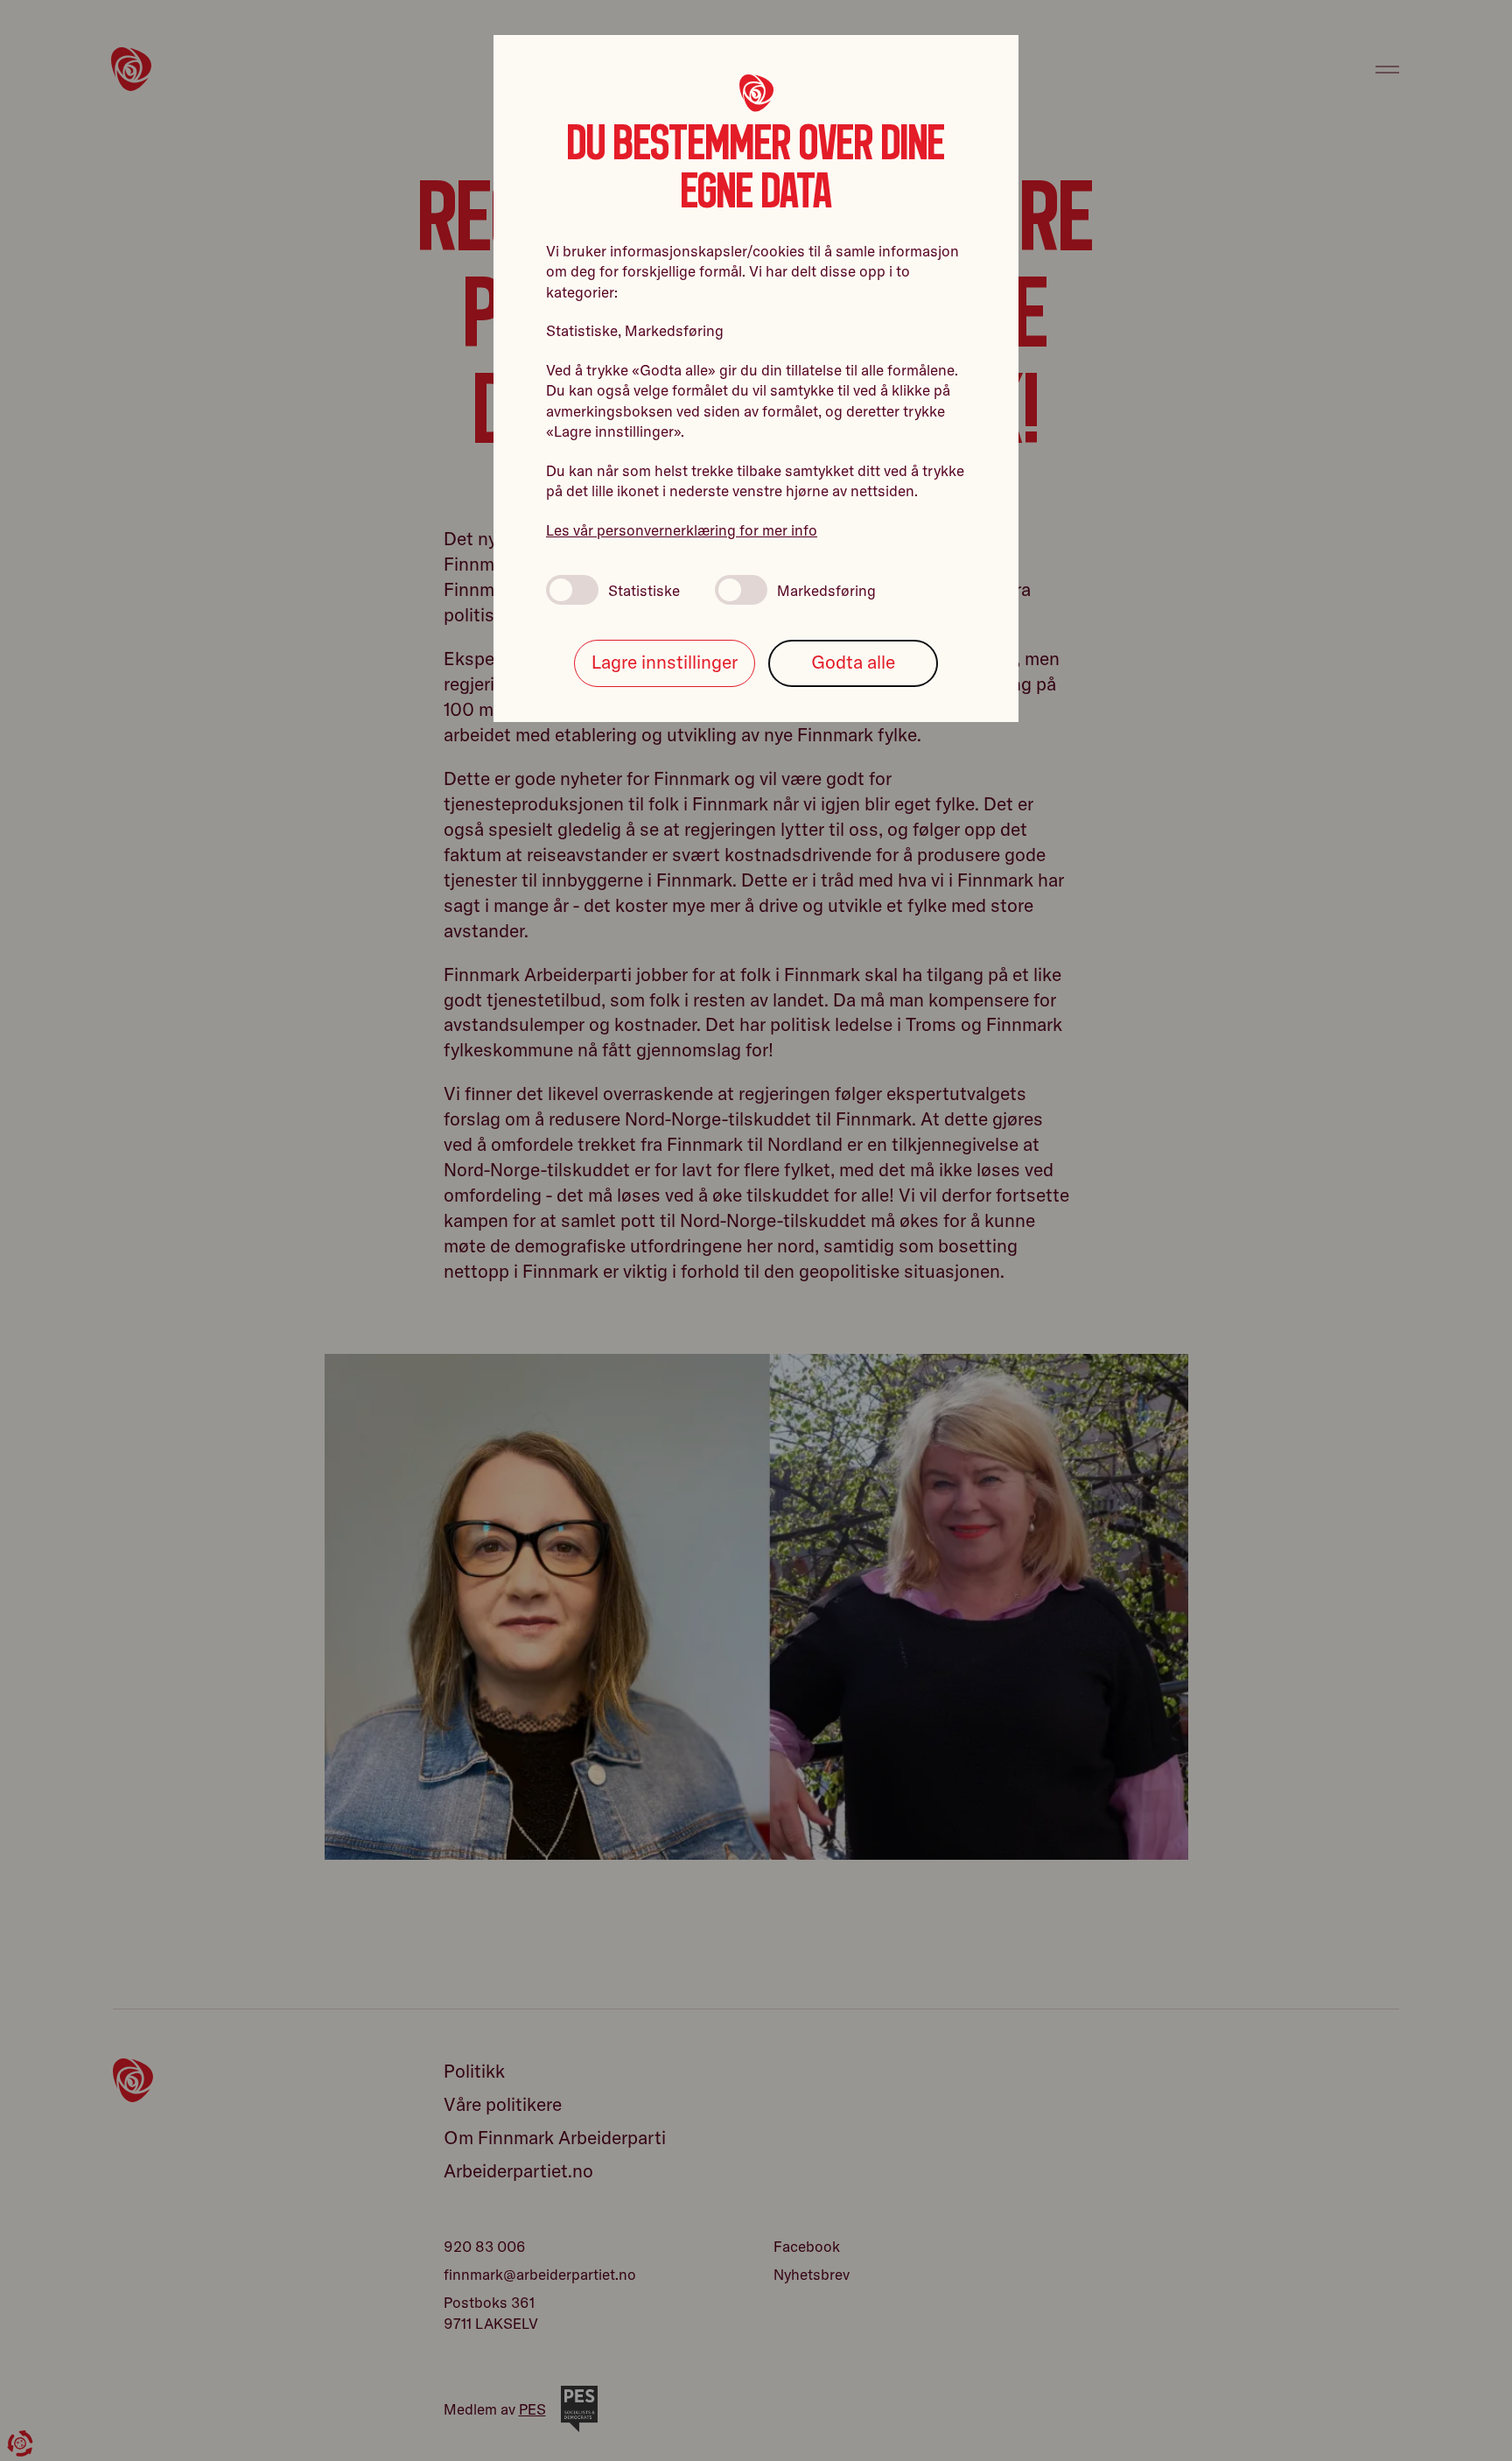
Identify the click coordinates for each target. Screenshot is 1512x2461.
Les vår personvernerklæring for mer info (682, 530)
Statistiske (644, 590)
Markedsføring (826, 590)
